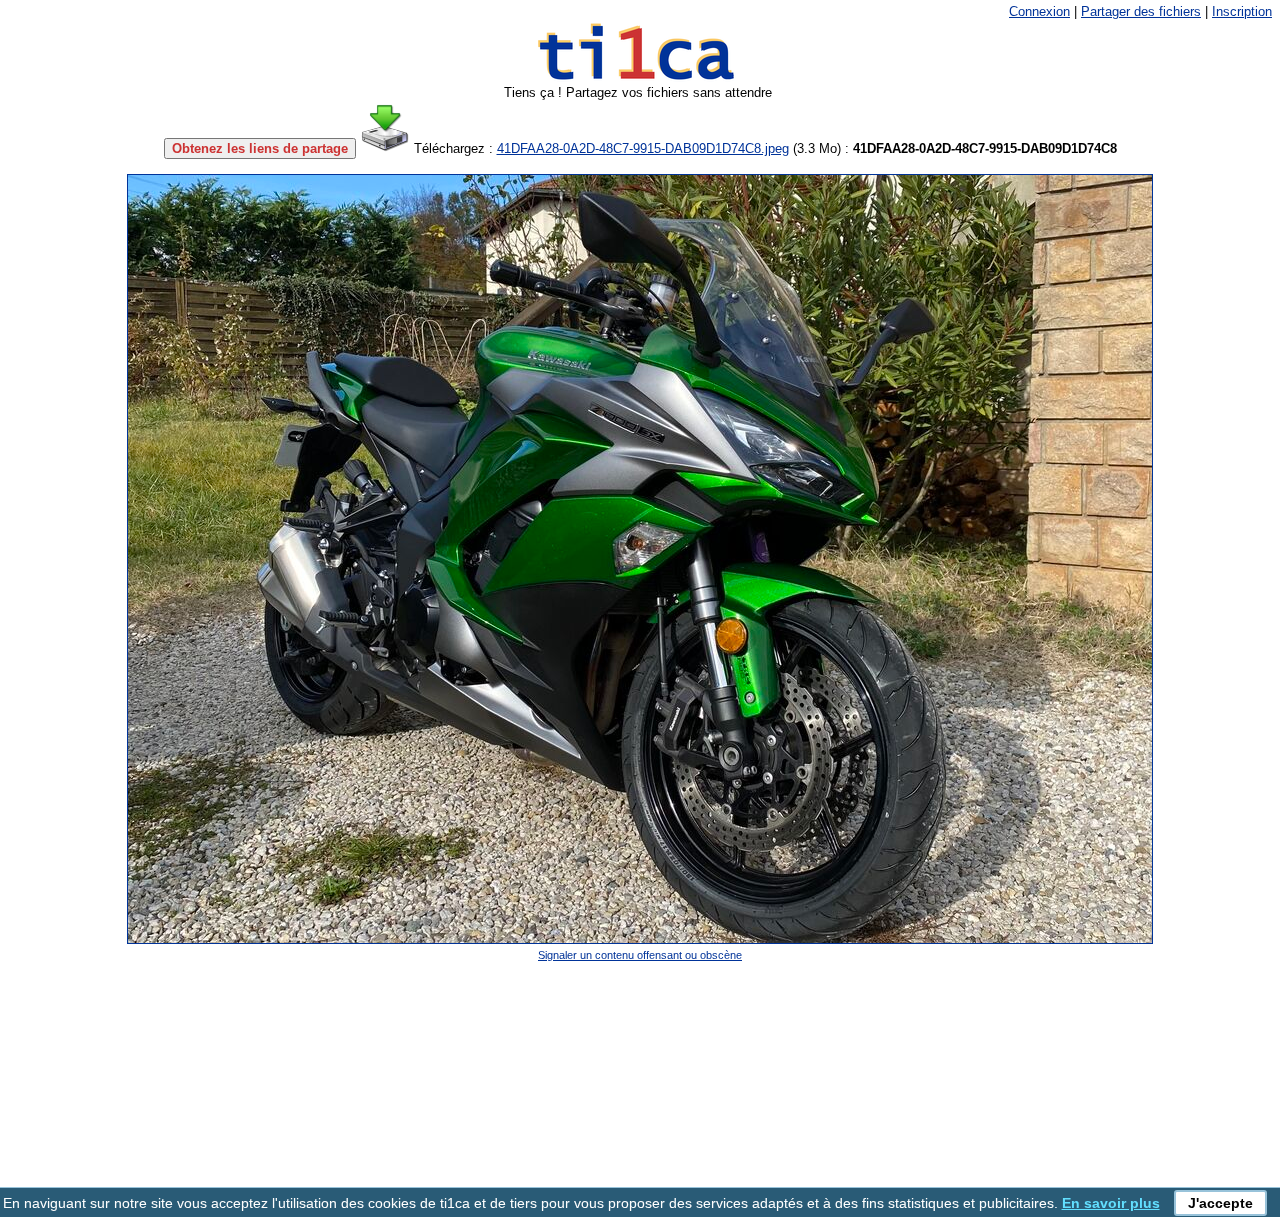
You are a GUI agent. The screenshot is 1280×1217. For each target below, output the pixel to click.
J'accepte (1220, 1203)
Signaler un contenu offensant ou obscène (640, 955)
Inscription (1242, 11)
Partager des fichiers (1141, 11)
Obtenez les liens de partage (260, 148)
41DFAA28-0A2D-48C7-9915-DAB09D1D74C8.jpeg (643, 148)
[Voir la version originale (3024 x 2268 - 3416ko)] (640, 939)
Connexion (1039, 11)
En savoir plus (1111, 1203)
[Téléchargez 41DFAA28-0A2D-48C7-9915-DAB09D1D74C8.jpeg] (385, 148)
